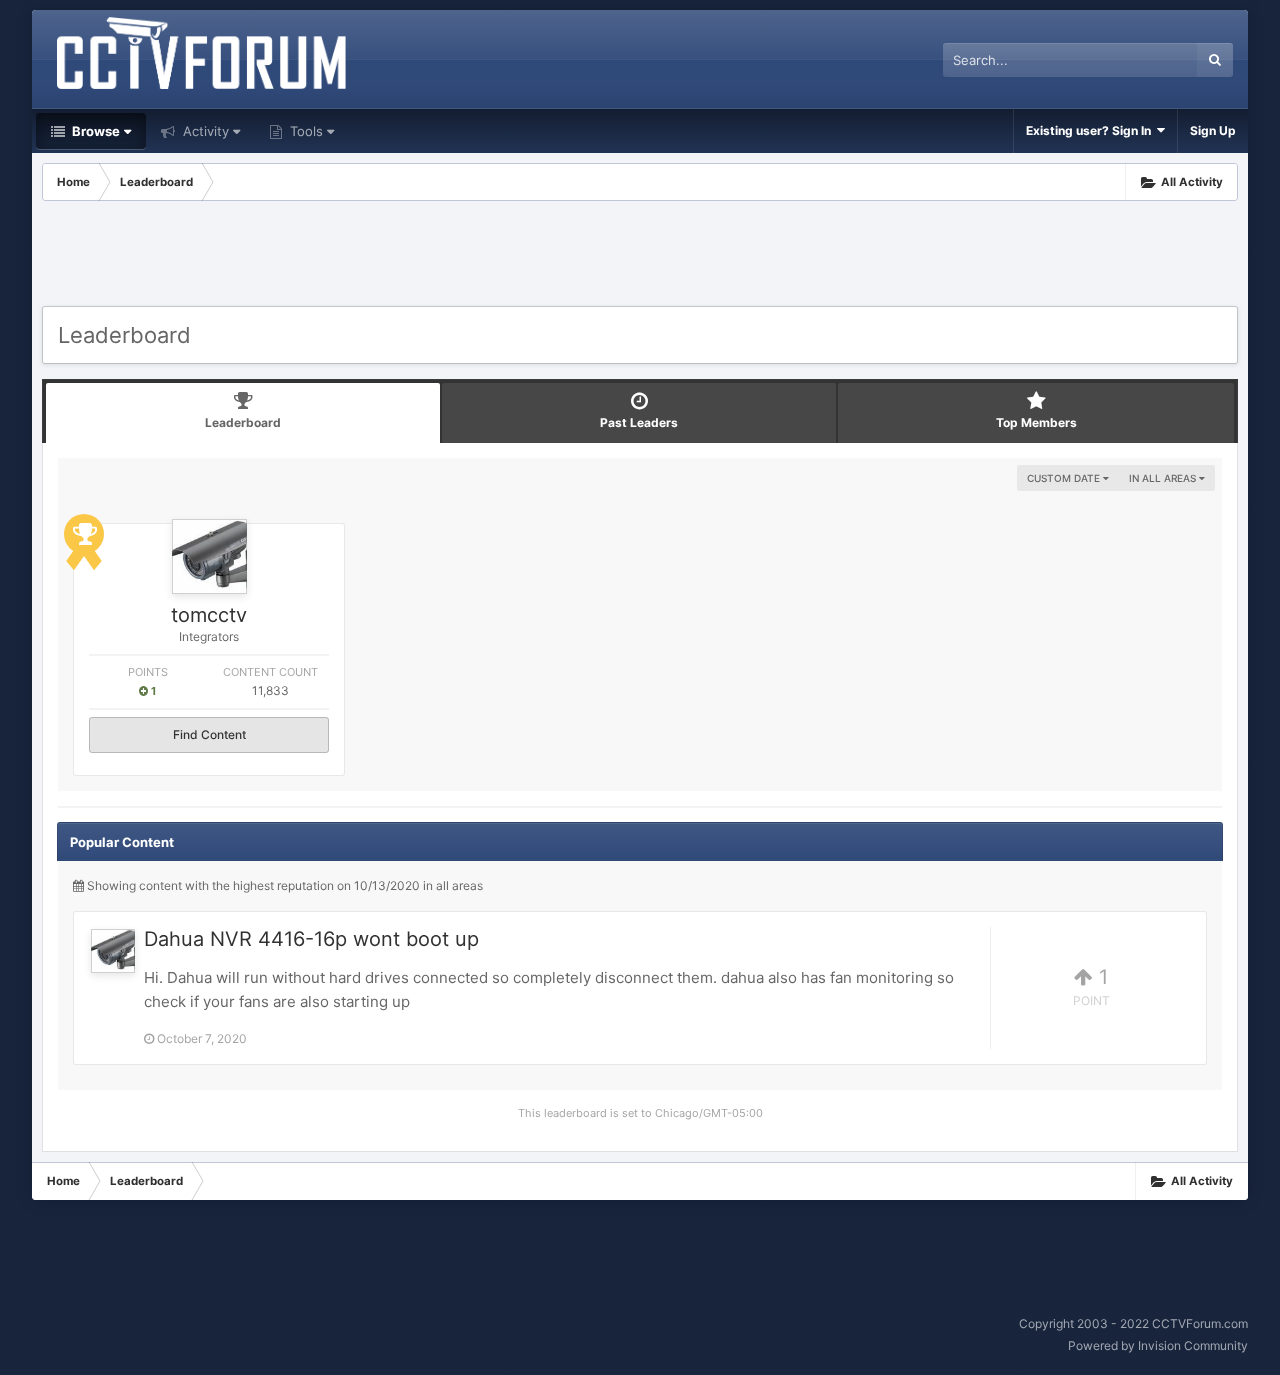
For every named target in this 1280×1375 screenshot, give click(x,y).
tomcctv (209, 615)
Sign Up (1213, 130)
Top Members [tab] (1036, 422)
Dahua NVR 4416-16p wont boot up (311, 939)
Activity (204, 131)
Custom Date (1065, 478)
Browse (94, 131)
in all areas (1164, 478)
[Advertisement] (640, 256)
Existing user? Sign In (1091, 130)
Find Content (209, 734)
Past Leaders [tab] (639, 422)
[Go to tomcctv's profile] (209, 556)
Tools (304, 131)
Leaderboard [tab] (243, 422)
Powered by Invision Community (1158, 1345)
